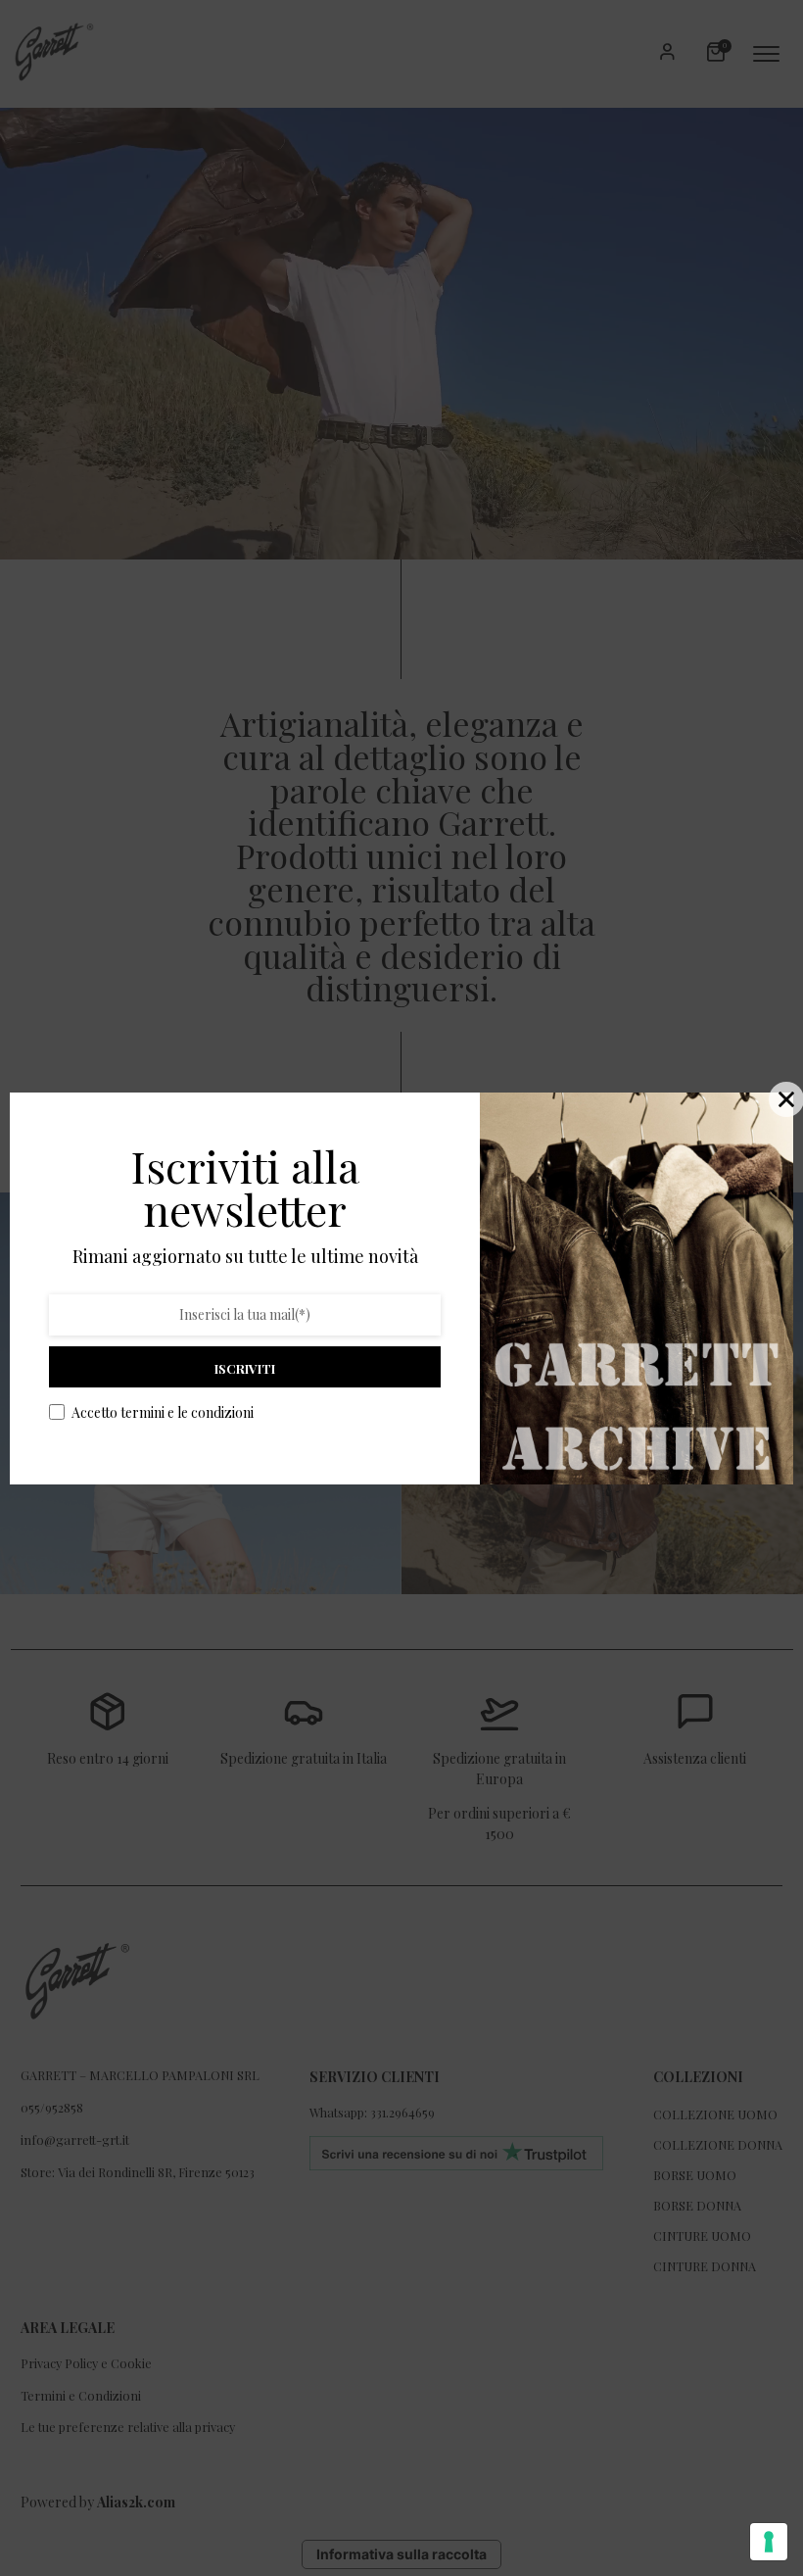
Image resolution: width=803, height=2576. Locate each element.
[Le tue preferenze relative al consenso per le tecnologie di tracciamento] (769, 2542)
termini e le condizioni (187, 1412)
